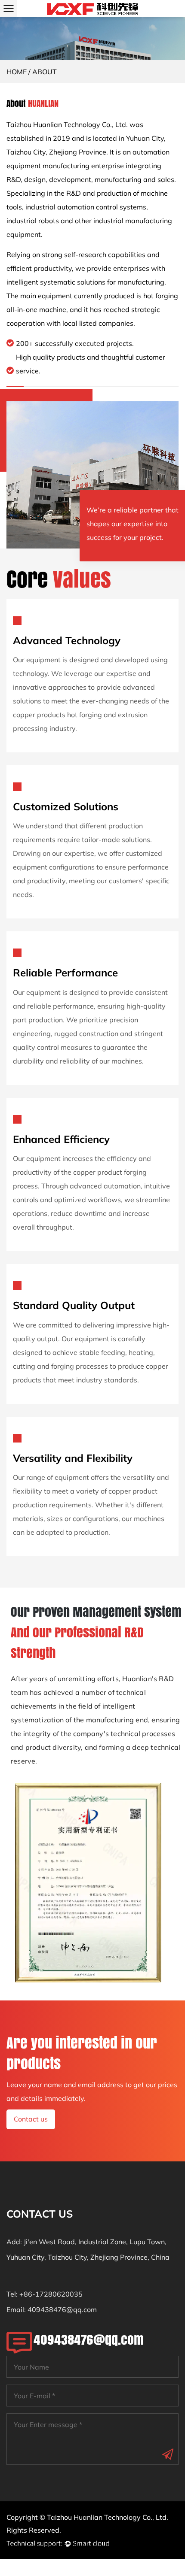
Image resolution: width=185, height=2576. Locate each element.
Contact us (31, 2119)
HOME (17, 72)
